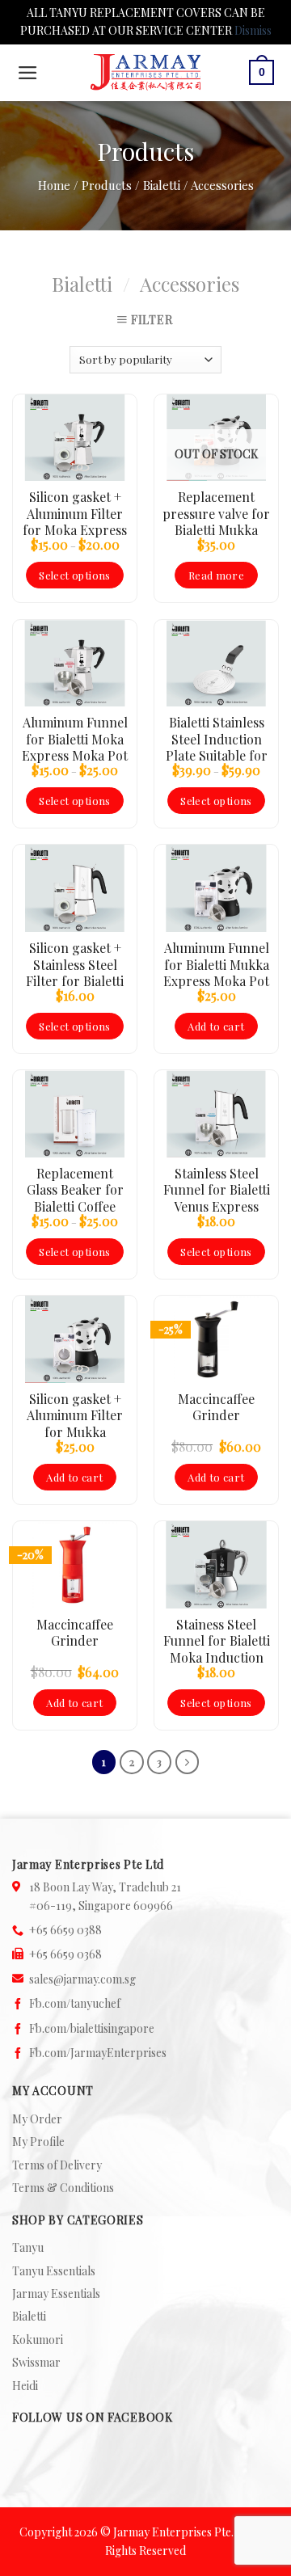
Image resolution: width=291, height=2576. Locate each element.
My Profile (38, 2142)
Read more (217, 575)
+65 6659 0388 (65, 1930)
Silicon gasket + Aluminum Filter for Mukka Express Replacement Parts (75, 1415)
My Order (37, 2119)
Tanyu (28, 2247)
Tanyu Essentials (54, 2271)
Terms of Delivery (57, 2165)
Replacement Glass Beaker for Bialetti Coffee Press (75, 1190)
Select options (74, 575)
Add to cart (216, 1026)
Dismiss (253, 30)
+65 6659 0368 (65, 1954)
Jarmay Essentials (56, 2294)
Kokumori (38, 2340)
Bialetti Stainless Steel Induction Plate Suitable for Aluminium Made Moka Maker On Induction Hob (217, 739)
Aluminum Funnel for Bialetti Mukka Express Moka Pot (216, 964)
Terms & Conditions (63, 2188)
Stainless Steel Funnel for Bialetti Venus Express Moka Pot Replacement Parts (217, 1190)
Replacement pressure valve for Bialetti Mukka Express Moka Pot (216, 513)
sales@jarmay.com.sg (82, 1979)
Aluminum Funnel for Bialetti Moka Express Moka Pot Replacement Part (75, 739)
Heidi (25, 2386)
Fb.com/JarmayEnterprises (98, 2053)
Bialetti (82, 284)
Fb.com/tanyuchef (75, 2003)
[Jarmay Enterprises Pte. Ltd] (145, 72)
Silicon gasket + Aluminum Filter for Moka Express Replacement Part (75, 513)
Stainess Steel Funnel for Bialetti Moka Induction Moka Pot (217, 1641)
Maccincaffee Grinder (216, 1408)
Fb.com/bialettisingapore (92, 2028)
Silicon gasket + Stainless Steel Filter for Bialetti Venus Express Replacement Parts (75, 964)
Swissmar (36, 2362)
